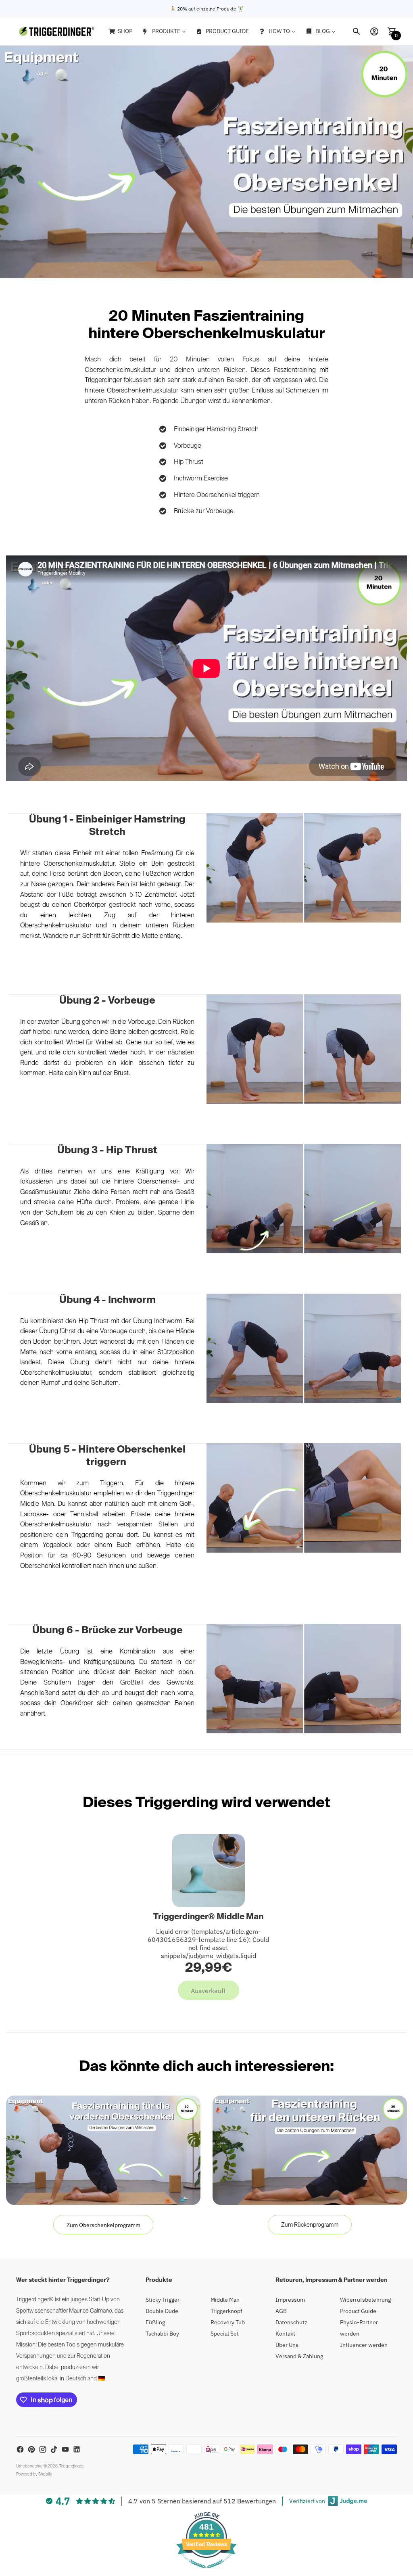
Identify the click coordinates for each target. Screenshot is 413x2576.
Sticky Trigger (163, 2300)
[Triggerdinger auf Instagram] (43, 2449)
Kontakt (285, 2334)
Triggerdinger (71, 2466)
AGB (281, 2311)
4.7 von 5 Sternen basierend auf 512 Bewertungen (202, 2501)
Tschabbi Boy (162, 2334)
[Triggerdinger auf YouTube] (65, 2449)
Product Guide (358, 2311)
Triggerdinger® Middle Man (208, 1917)
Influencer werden (364, 2345)
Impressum (290, 2300)
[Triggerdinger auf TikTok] (54, 2449)
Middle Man (225, 2300)
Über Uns (287, 2345)
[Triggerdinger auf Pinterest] (31, 2449)
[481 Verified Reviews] (206, 2572)
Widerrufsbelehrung (365, 2300)
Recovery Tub (228, 2322)
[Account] (374, 31)
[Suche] (357, 31)
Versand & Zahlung (299, 2356)
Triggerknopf (226, 2311)
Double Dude (162, 2311)
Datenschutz (291, 2322)
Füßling (155, 2322)
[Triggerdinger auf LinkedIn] (77, 2449)
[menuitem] (120, 31)
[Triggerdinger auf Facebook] (20, 2449)
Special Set (225, 2334)
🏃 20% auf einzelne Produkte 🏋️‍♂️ (207, 9)
